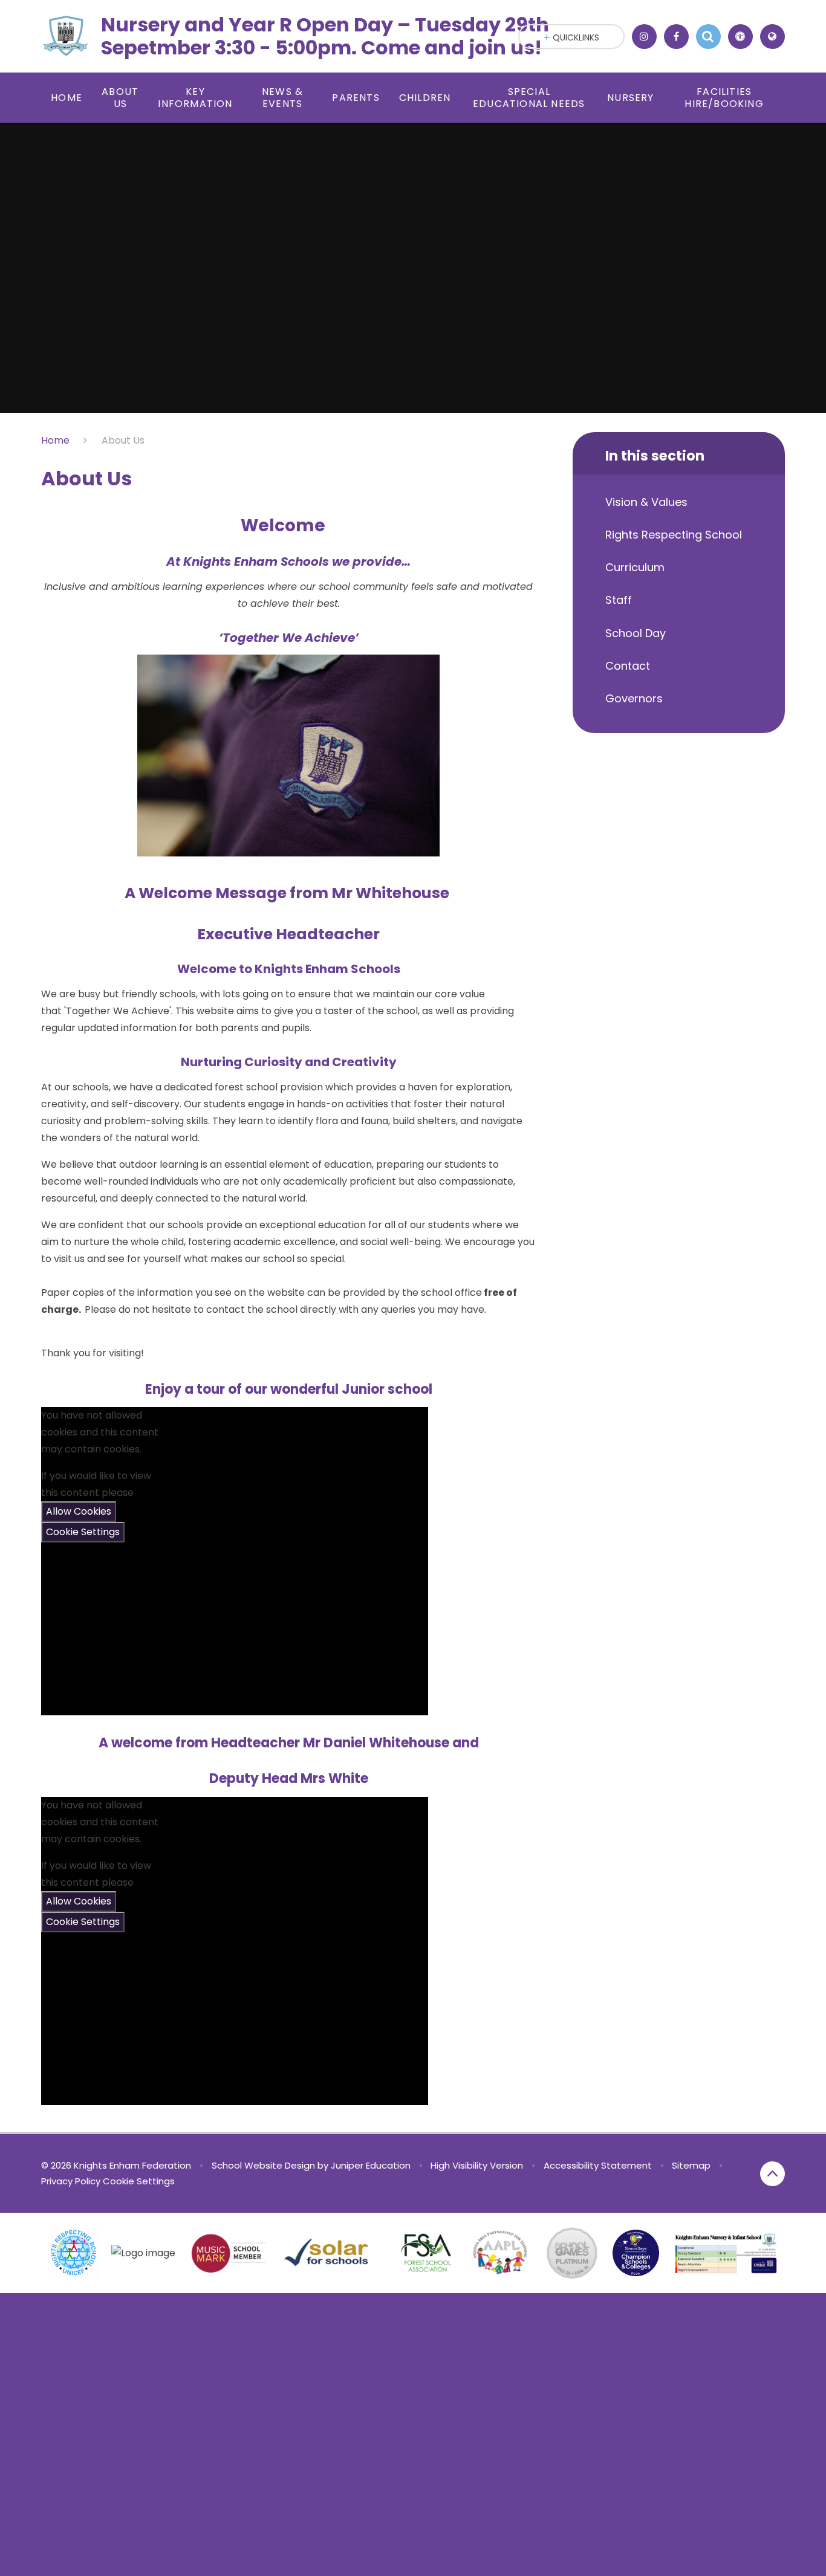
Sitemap (691, 2165)
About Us (123, 440)
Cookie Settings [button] (139, 2181)
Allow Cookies (79, 1511)
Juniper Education (371, 2165)
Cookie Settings (83, 1532)
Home (55, 440)
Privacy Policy (71, 2181)
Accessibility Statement (598, 2165)
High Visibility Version (477, 2165)
